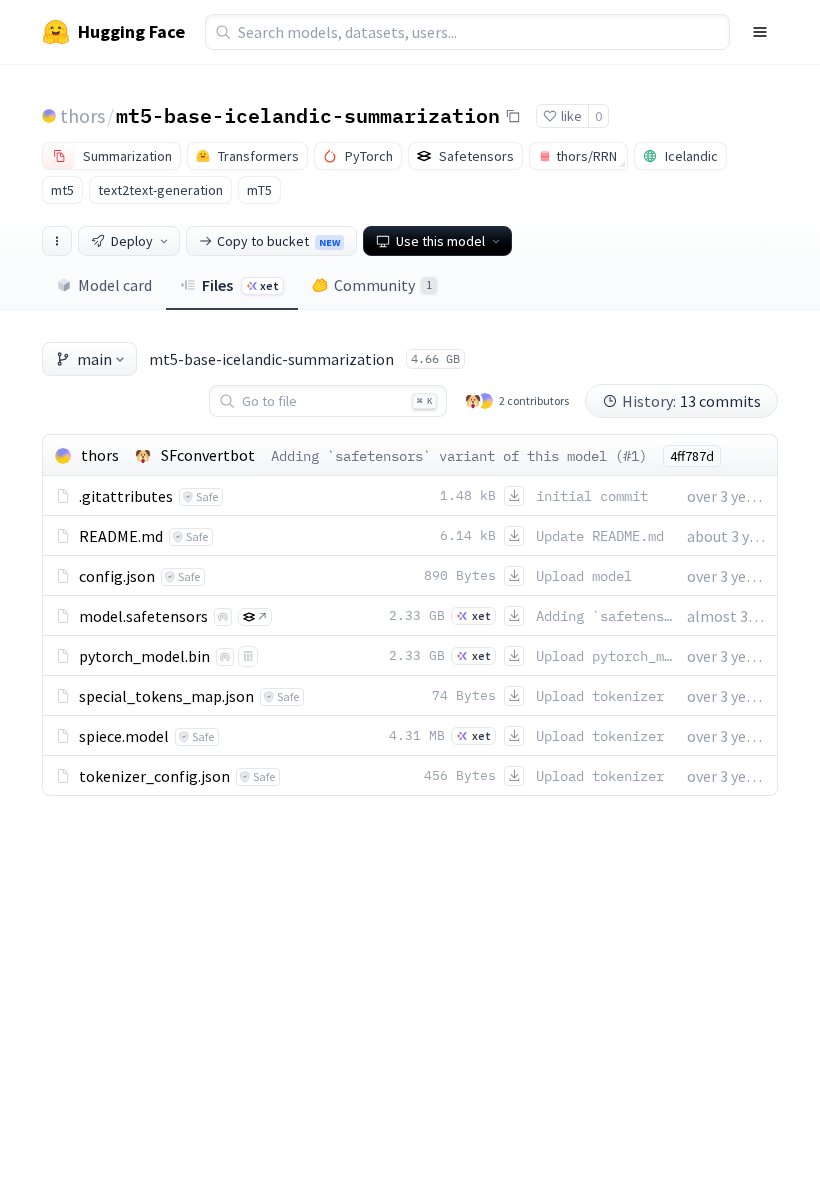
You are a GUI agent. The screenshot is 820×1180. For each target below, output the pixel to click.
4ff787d (692, 456)
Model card (115, 285)
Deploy (132, 241)
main (94, 359)
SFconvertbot (208, 455)
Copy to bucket (278, 241)
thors (82, 115)
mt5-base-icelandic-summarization (308, 115)
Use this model (440, 241)
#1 (631, 456)
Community (383, 285)
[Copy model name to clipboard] (513, 116)
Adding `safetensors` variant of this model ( (447, 456)
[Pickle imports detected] (248, 656)
